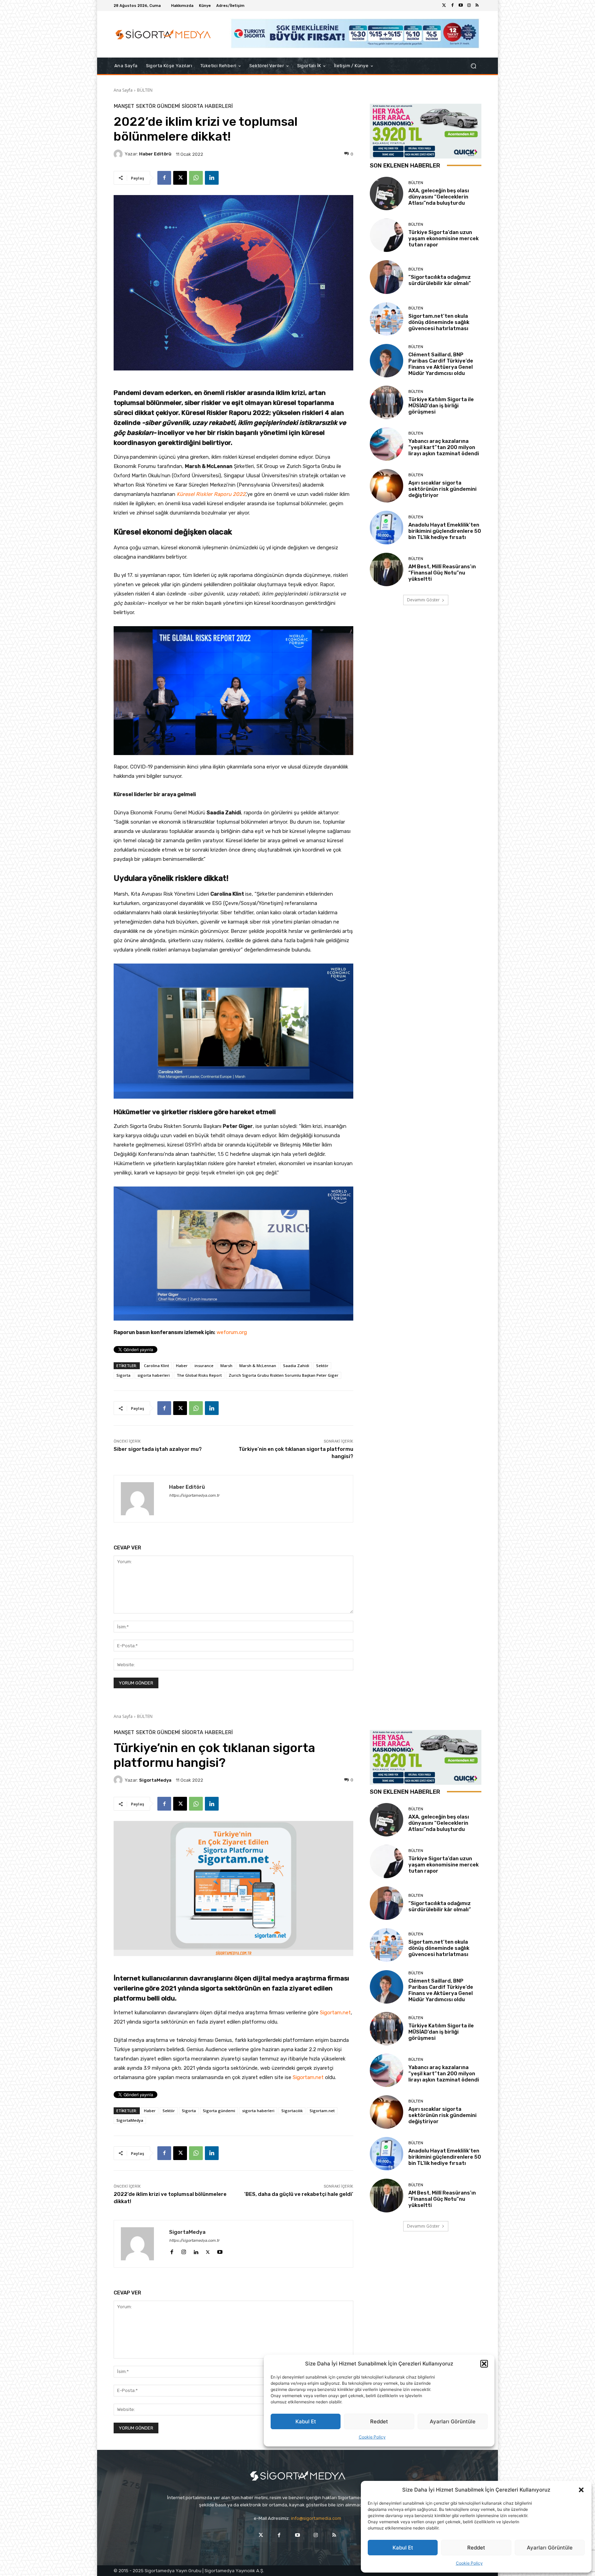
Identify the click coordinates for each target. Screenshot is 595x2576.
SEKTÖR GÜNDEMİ (158, 106)
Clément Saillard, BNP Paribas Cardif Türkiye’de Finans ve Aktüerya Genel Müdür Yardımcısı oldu (441, 364)
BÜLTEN (145, 90)
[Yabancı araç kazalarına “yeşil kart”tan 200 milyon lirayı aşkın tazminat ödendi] (387, 444)
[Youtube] (461, 6)
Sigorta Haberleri (207, 106)
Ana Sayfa (123, 90)
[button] (581, 2490)
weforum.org (232, 1332)
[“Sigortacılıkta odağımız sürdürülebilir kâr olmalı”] (387, 277)
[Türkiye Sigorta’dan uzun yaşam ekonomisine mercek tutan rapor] (387, 235)
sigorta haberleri (154, 1375)
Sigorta (123, 1375)
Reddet (476, 2548)
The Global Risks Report (199, 1375)
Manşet (124, 106)
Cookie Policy (469, 2563)
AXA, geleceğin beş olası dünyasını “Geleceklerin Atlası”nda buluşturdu (439, 197)
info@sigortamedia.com (316, 2518)
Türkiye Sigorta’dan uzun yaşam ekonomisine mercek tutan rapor (443, 238)
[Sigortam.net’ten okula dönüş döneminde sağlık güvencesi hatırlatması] (387, 319)
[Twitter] (444, 6)
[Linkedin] (212, 178)
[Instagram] (469, 6)
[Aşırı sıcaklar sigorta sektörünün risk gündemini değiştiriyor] (387, 486)
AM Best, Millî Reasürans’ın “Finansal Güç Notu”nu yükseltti (442, 573)
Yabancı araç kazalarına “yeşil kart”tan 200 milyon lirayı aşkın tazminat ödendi (444, 447)
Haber (182, 1366)
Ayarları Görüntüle (550, 2548)
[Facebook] (452, 6)
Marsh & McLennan (258, 1366)
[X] (180, 178)
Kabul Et (403, 2548)
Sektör (322, 1366)
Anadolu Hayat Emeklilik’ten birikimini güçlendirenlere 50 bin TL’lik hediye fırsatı (445, 531)
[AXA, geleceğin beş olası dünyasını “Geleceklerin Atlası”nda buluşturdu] (387, 194)
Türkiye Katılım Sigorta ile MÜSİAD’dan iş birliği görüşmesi (441, 406)
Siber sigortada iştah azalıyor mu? (158, 1449)
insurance (204, 1366)
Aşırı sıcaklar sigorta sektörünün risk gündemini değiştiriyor (442, 489)
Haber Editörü (155, 154)
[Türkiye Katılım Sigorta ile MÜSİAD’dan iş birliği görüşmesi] (387, 402)
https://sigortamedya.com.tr (194, 1495)
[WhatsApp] (196, 178)
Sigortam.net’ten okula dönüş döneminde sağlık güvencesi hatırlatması (439, 322)
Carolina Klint (156, 1366)
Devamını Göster (423, 600)
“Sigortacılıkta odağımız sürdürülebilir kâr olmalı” (440, 280)
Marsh (226, 1366)
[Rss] (477, 6)
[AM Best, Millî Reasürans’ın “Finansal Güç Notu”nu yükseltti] (387, 569)
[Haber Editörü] (119, 154)
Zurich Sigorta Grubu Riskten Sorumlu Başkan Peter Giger (284, 1375)
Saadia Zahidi (296, 1366)
